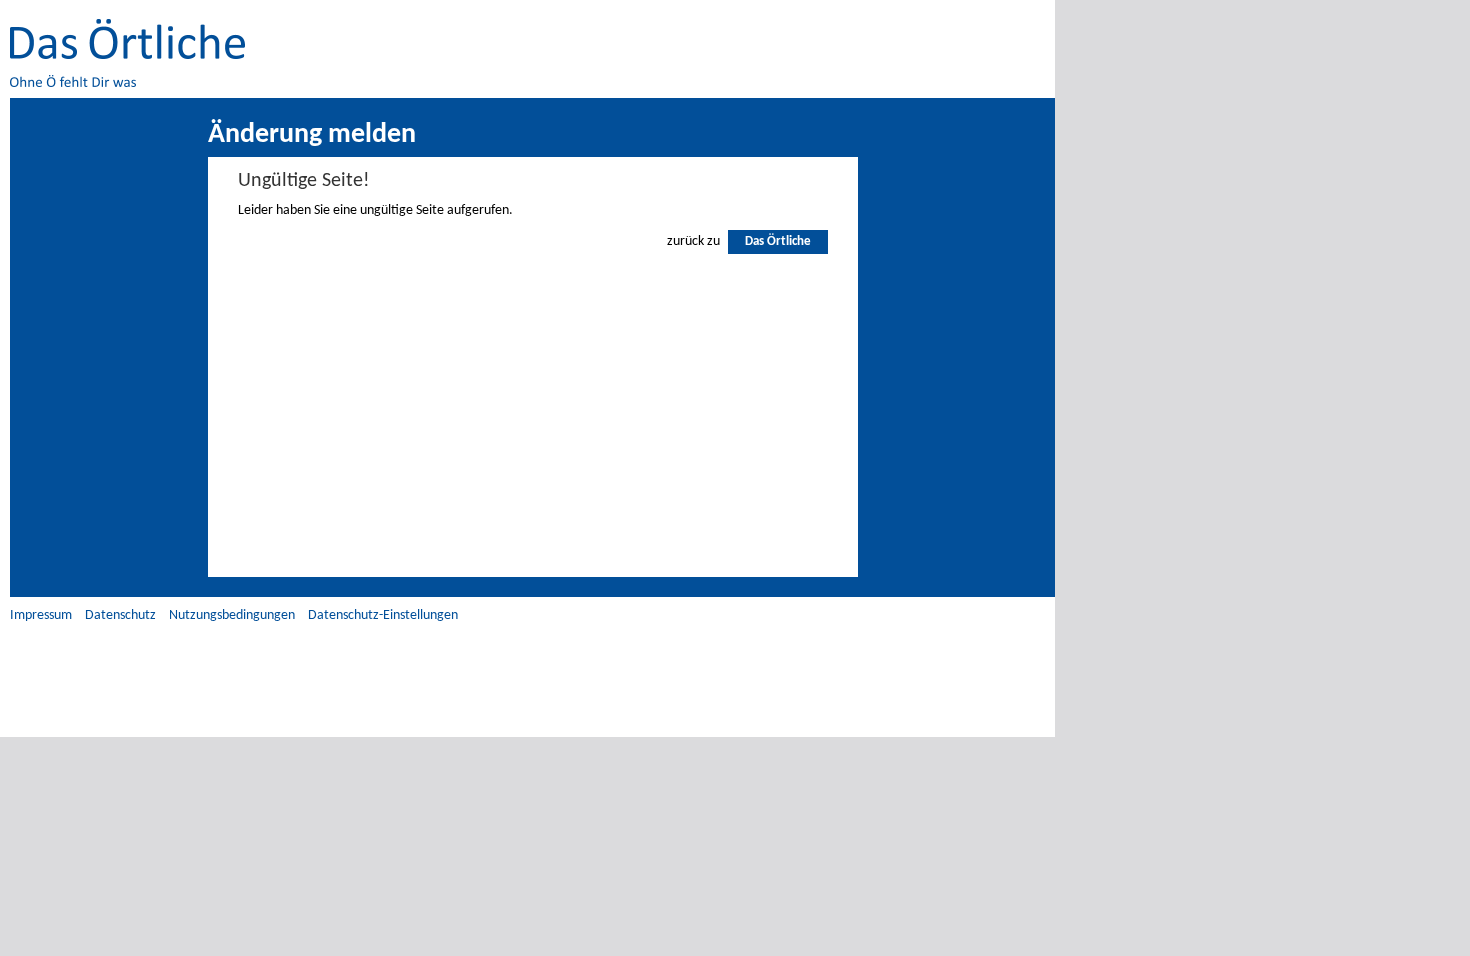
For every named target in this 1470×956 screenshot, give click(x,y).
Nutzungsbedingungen (232, 615)
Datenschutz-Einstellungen (383, 615)
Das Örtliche (778, 241)
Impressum (41, 615)
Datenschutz (120, 615)
